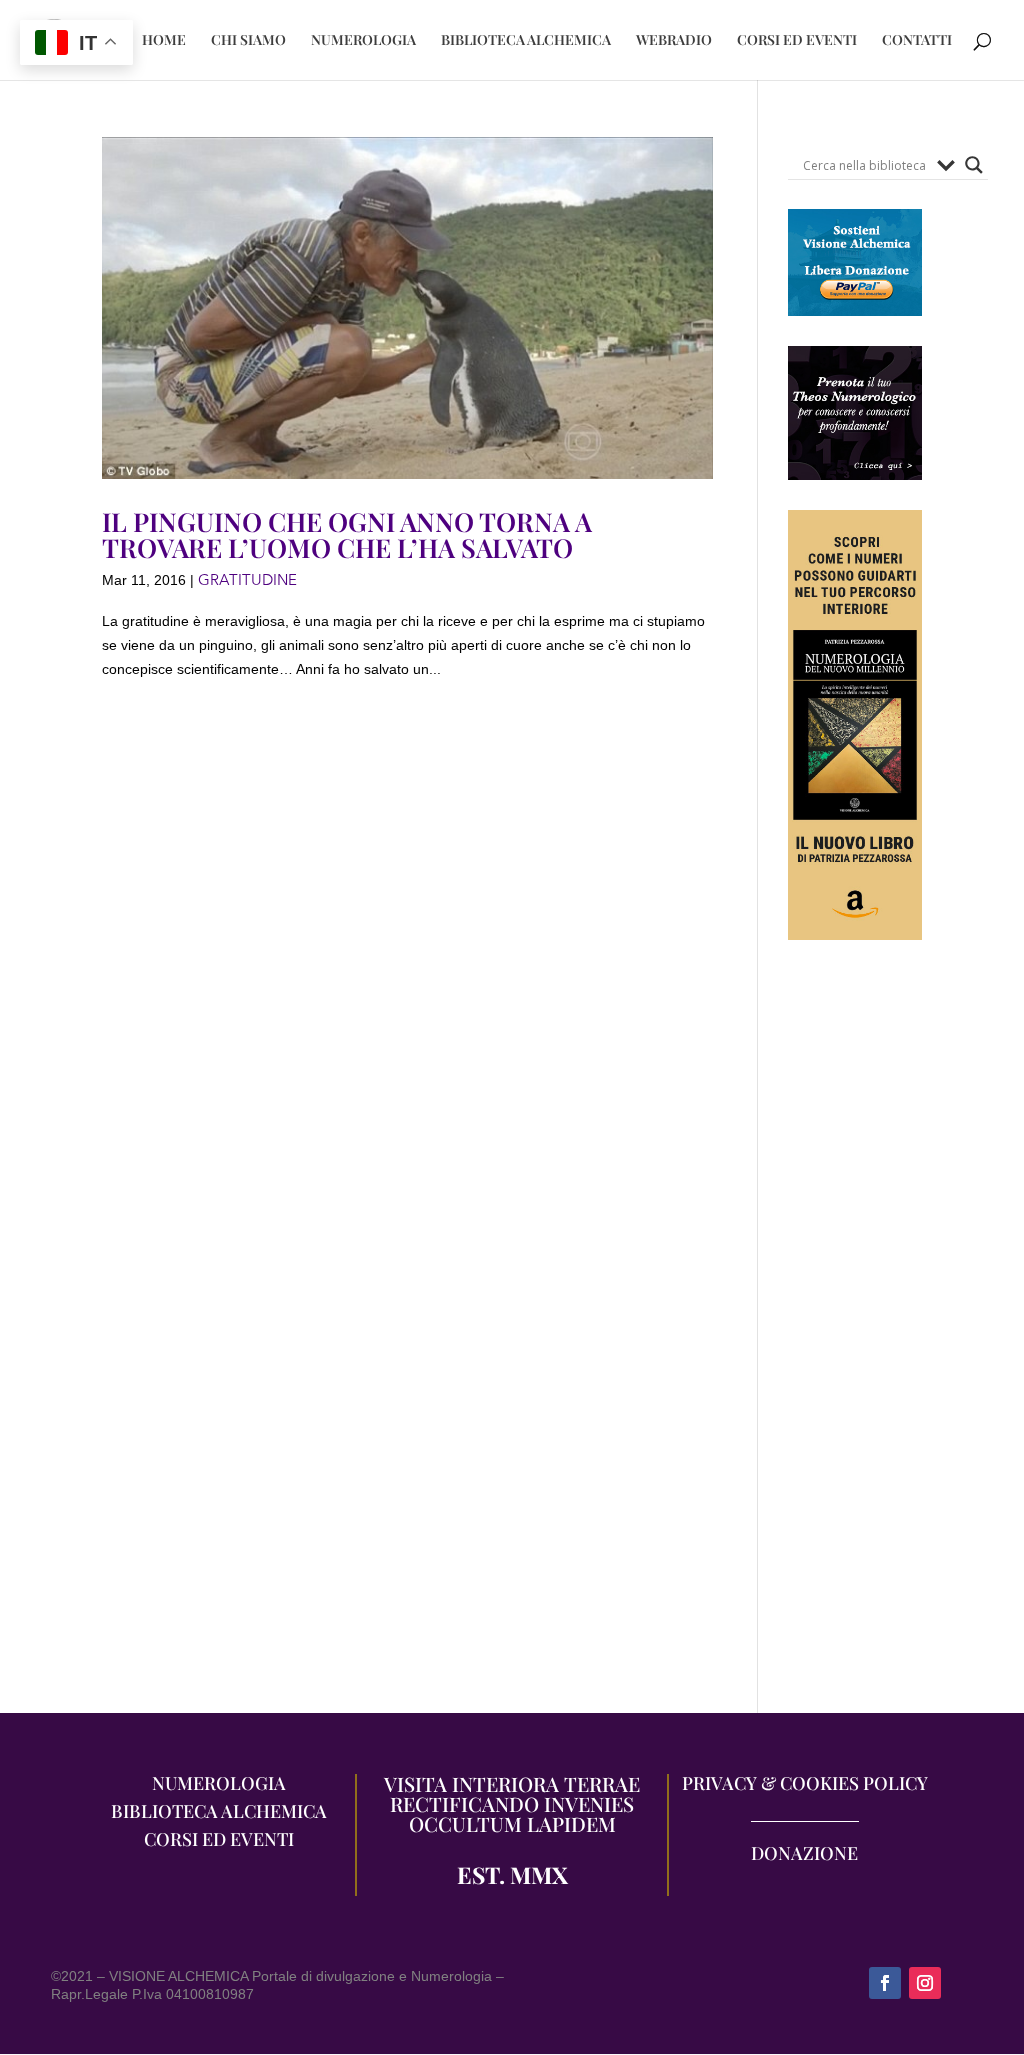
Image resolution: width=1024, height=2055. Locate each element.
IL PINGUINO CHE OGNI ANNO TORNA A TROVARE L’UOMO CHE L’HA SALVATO (347, 534)
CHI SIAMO (248, 41)
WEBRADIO (674, 41)
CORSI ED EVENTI (797, 41)
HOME (164, 41)
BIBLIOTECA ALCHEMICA (526, 41)
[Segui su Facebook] (885, 1983)
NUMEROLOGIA (363, 41)
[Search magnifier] (974, 165)
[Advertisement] (855, 1337)
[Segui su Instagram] (925, 1983)
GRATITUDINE (247, 580)
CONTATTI (917, 41)
